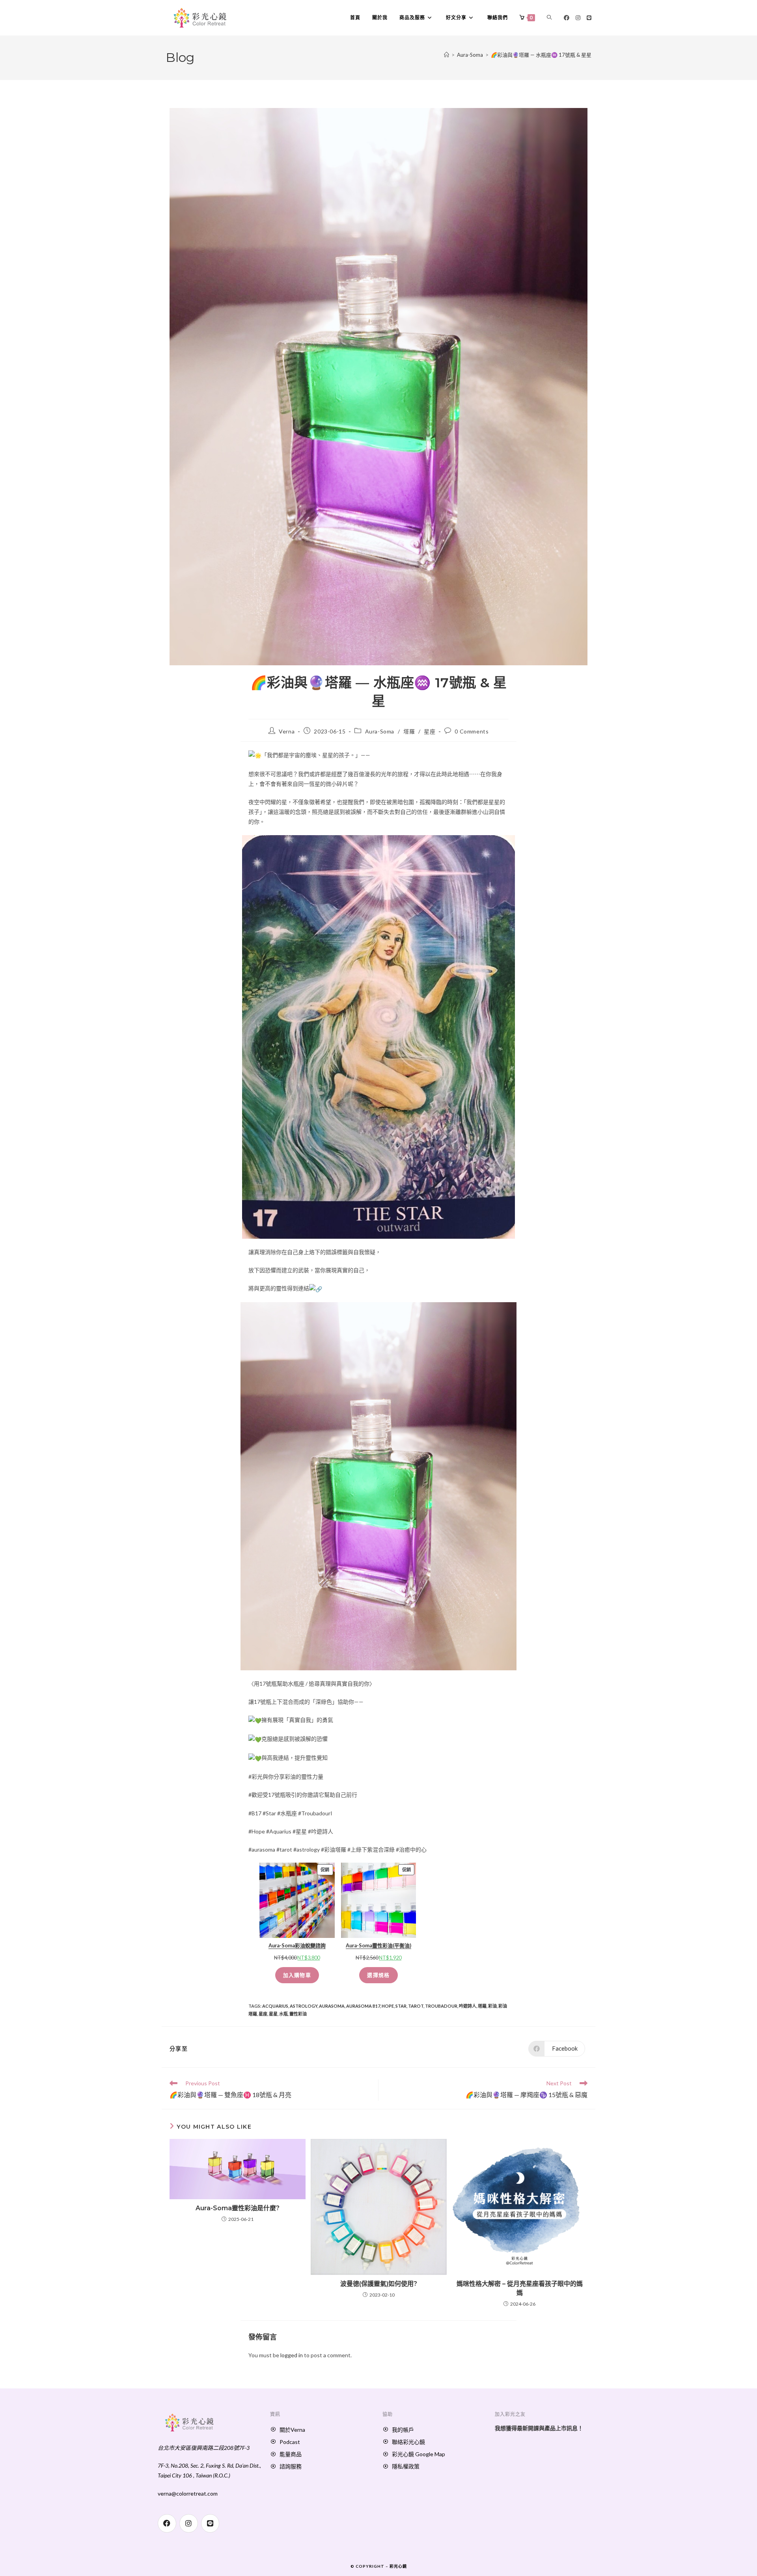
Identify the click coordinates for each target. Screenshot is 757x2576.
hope (388, 2006)
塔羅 (409, 731)
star (401, 2006)
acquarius (275, 2006)
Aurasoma (332, 2006)
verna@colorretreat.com (188, 2493)
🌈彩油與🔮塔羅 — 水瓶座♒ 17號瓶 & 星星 (541, 55)
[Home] (447, 55)
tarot (416, 2006)
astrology (304, 2006)
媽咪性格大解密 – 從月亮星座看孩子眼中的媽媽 (520, 2288)
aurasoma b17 (363, 2006)
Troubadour (441, 2006)
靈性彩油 (298, 2014)
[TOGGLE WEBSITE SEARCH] (549, 18)
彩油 (492, 2006)
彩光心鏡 (398, 2566)
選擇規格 (378, 1975)
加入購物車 (297, 1975)
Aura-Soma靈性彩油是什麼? (238, 2208)
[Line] (589, 18)
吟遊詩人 (468, 2006)
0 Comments (472, 731)
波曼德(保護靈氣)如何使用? (379, 2284)
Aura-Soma (380, 731)
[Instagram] (578, 18)
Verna (287, 731)
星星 (273, 2014)
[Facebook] (567, 18)
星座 (430, 731)
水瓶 (283, 2014)
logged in (292, 2355)
